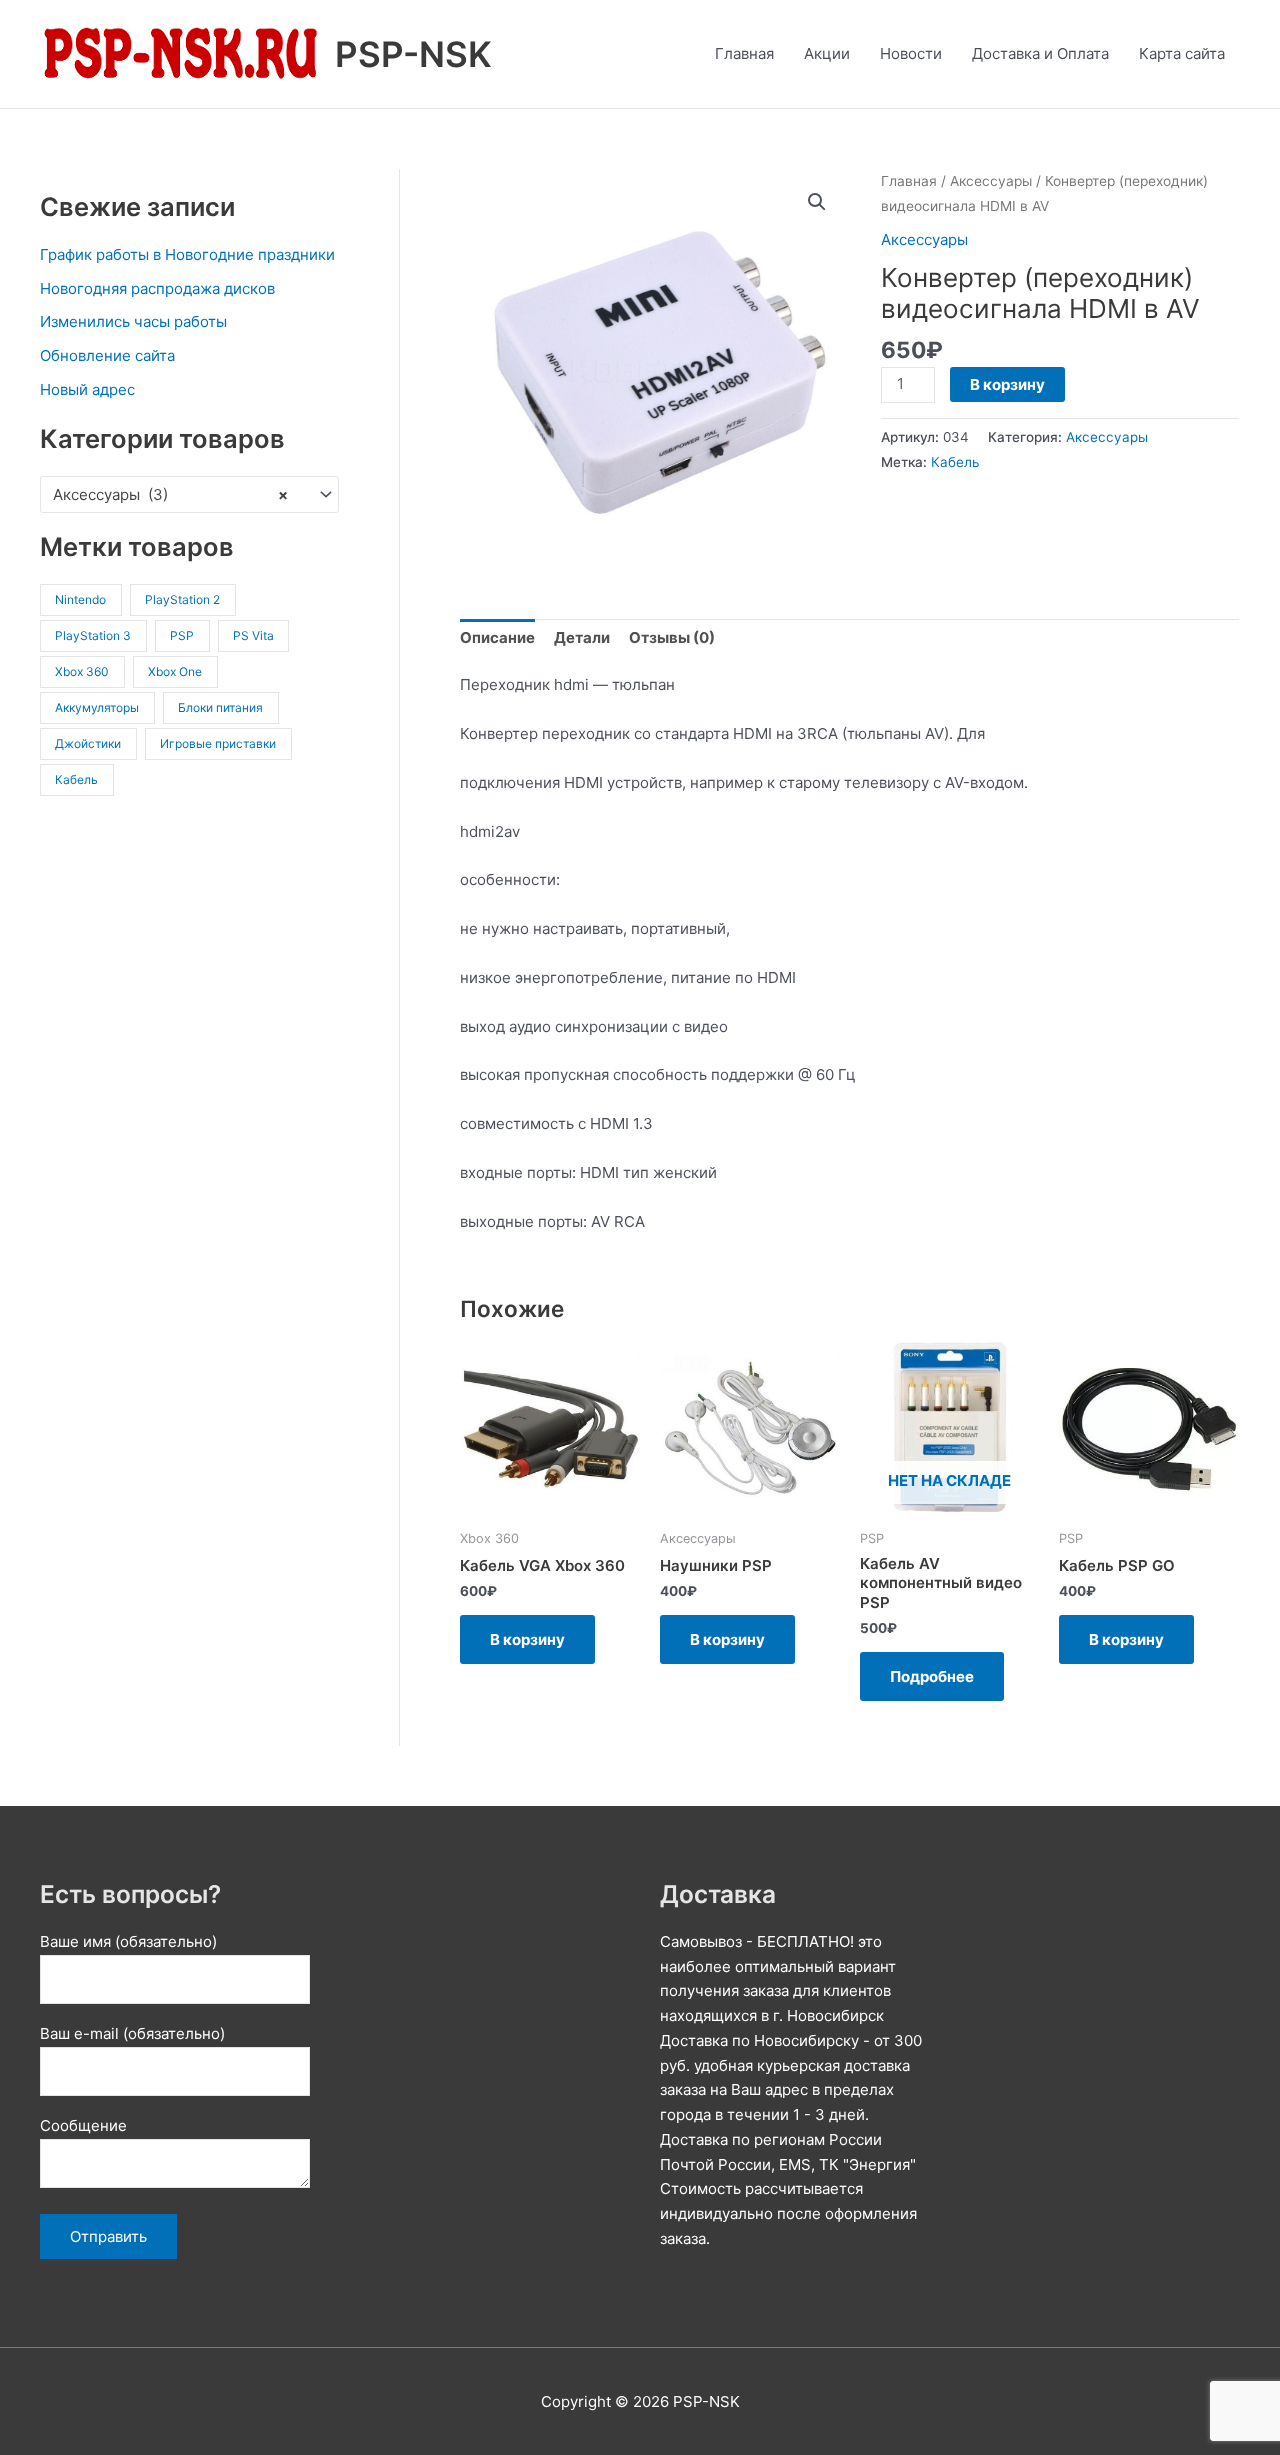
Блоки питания (220, 707)
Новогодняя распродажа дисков (157, 288)
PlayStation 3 (93, 635)
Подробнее (932, 1676)
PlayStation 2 (182, 599)
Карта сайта (1182, 53)
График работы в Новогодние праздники (187, 254)
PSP (182, 635)
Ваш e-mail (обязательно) (132, 2033)
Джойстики (88, 743)
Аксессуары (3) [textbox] (170, 494)
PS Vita (253, 635)
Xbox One (175, 671)
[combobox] (189, 494)
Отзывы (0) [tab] (672, 637)
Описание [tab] (497, 637)
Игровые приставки (218, 743)
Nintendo (80, 599)
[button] (817, 202)
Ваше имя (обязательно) (128, 1941)
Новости (911, 53)
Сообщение (83, 2125)
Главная (744, 53)
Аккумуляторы (97, 707)
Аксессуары (991, 181)
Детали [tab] (582, 637)
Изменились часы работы (133, 321)
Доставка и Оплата (1040, 53)
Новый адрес (87, 389)
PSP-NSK (413, 54)
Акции (827, 53)
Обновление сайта (107, 355)
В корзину (1007, 384)
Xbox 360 (82, 671)
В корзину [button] (527, 1639)
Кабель (76, 779)
